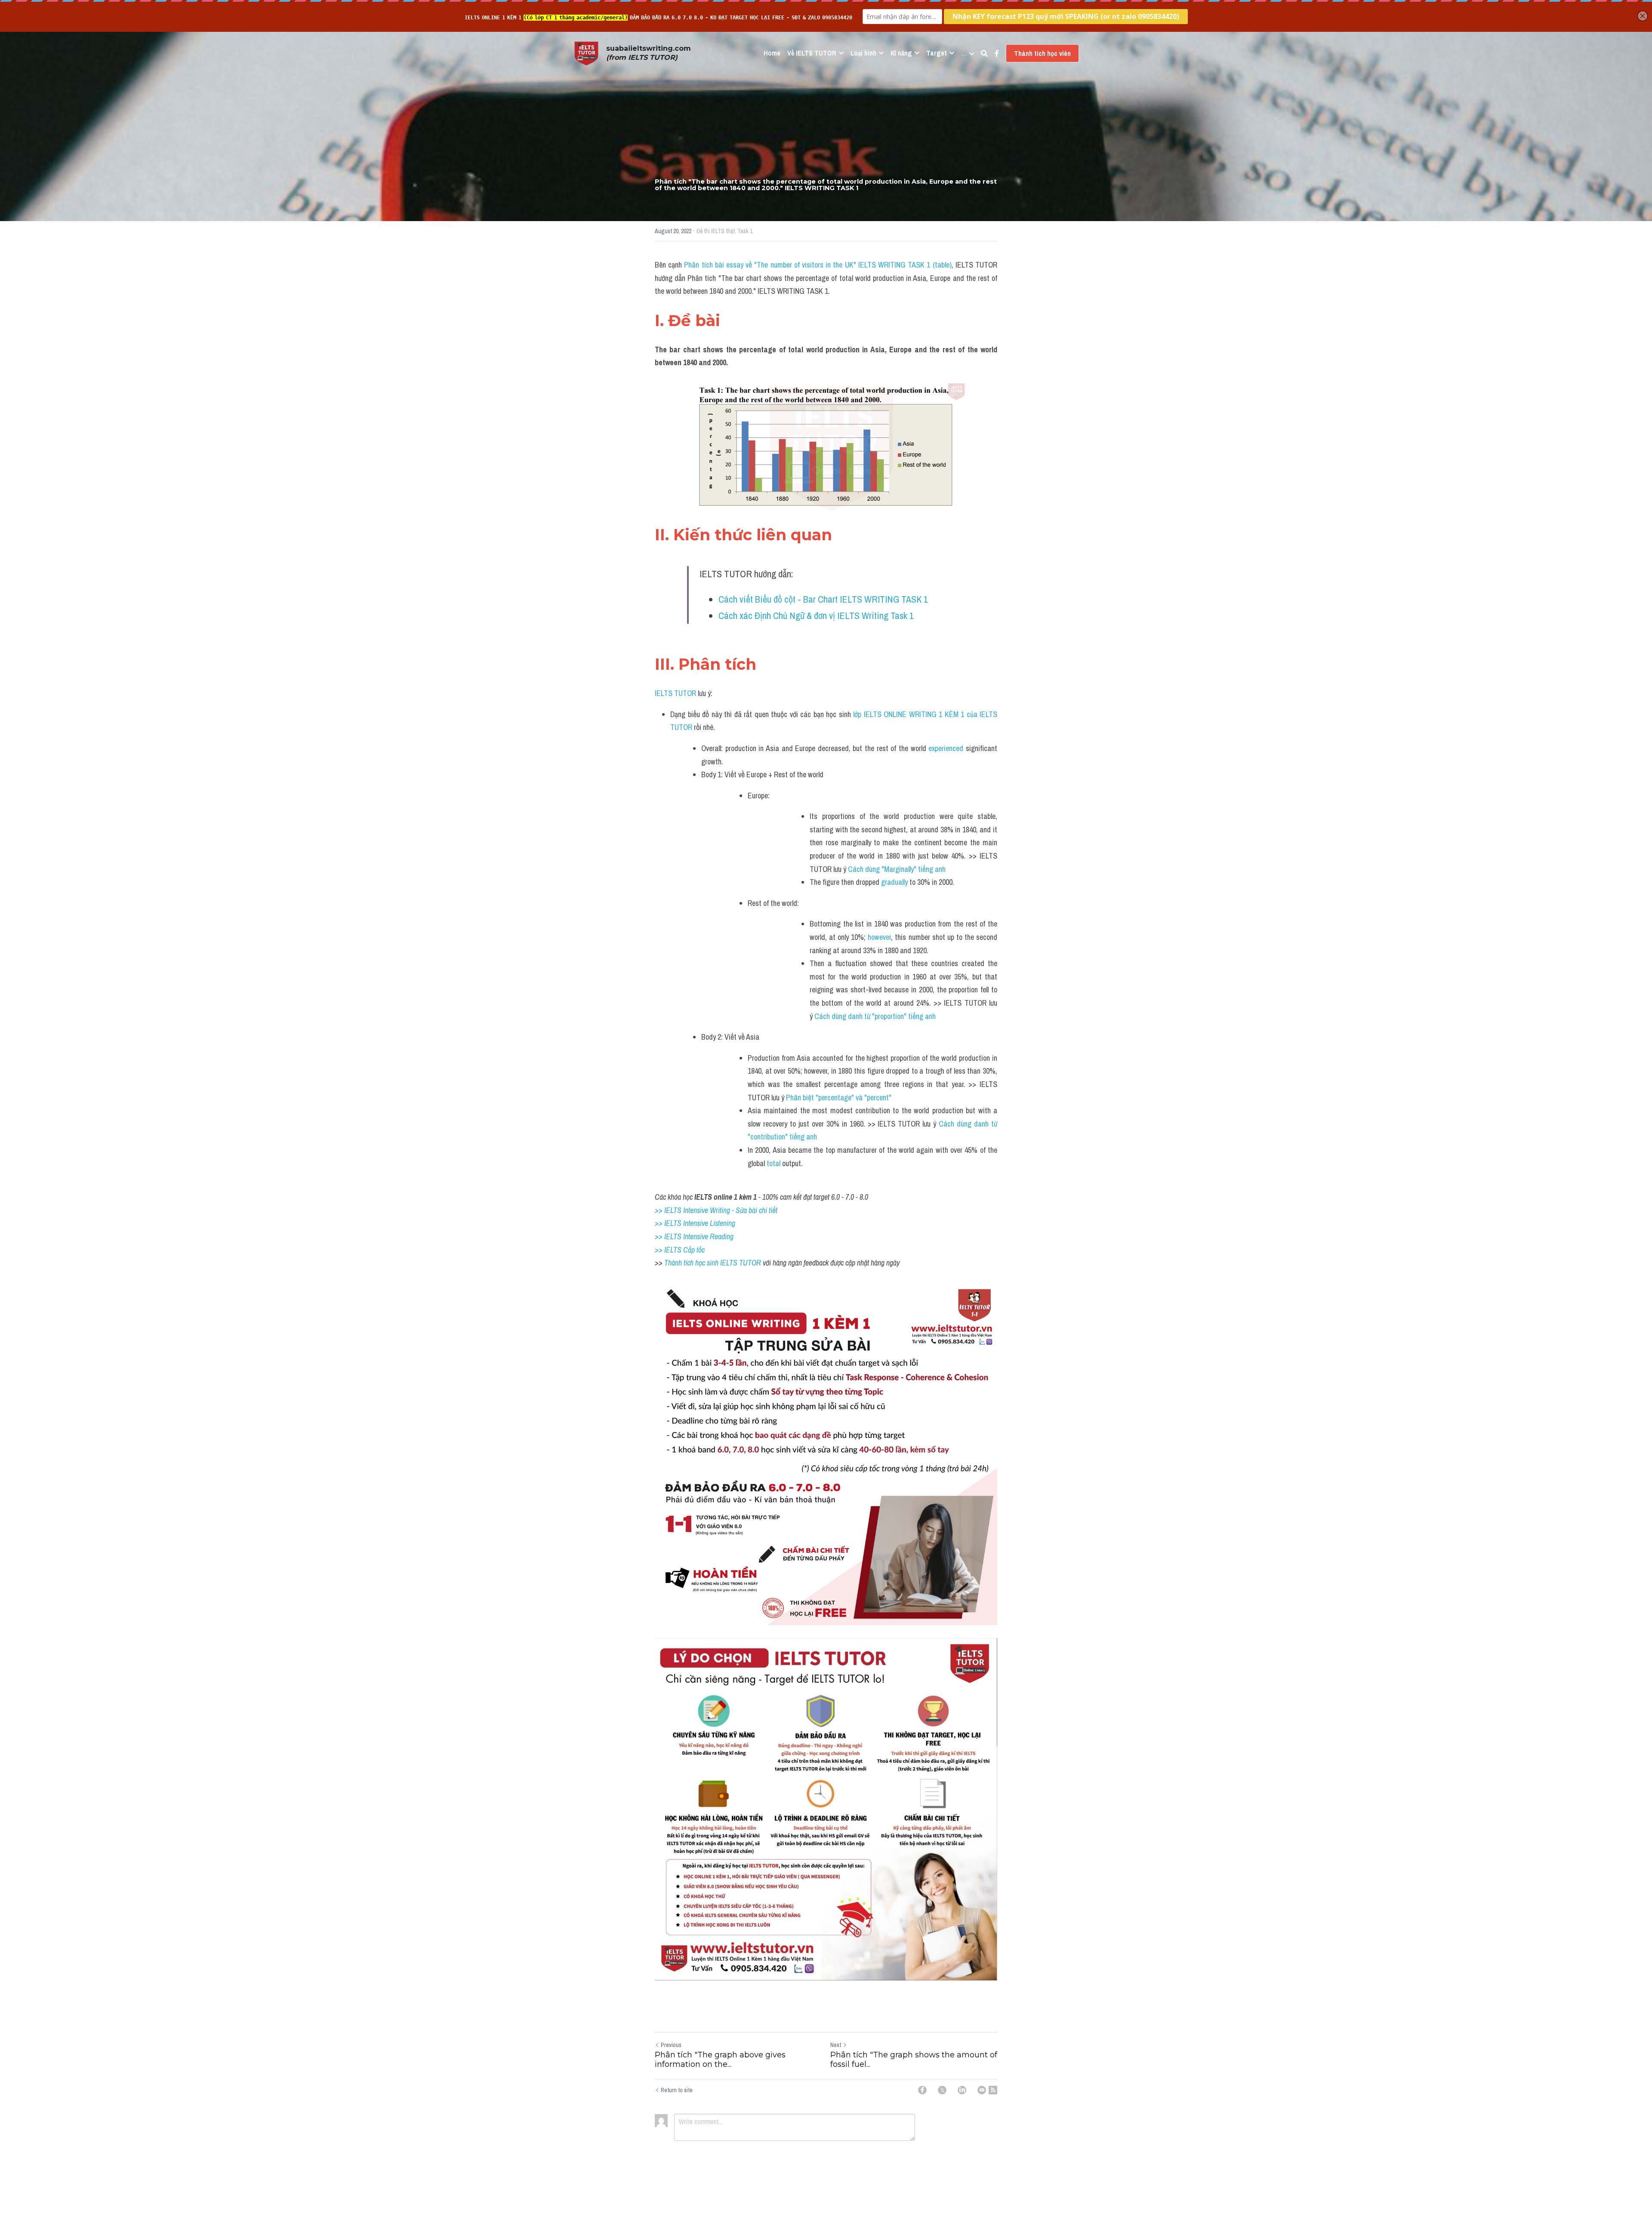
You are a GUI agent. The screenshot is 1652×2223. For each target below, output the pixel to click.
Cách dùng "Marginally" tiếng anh (897, 869)
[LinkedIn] (962, 2090)
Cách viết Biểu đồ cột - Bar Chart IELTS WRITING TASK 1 (824, 599)
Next (836, 2045)
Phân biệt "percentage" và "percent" (840, 1098)
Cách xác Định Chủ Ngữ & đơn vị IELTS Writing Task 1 (817, 616)
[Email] (982, 2090)
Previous (671, 2045)
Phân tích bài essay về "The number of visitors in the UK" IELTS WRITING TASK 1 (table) (818, 265)
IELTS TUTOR (675, 693)
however (879, 937)
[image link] (586, 53)
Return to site (677, 2090)
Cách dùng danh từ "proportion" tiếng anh (876, 1016)
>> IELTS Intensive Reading (694, 1236)
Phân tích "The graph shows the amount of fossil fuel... (914, 2060)
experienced (947, 748)
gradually (894, 882)
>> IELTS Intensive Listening (695, 1223)
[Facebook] (922, 2090)
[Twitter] (942, 2090)
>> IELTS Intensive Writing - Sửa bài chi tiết (716, 1210)
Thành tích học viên (1042, 53)
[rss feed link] (993, 2090)
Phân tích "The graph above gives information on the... (720, 2060)
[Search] (984, 53)
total (774, 1163)
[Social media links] (997, 53)
